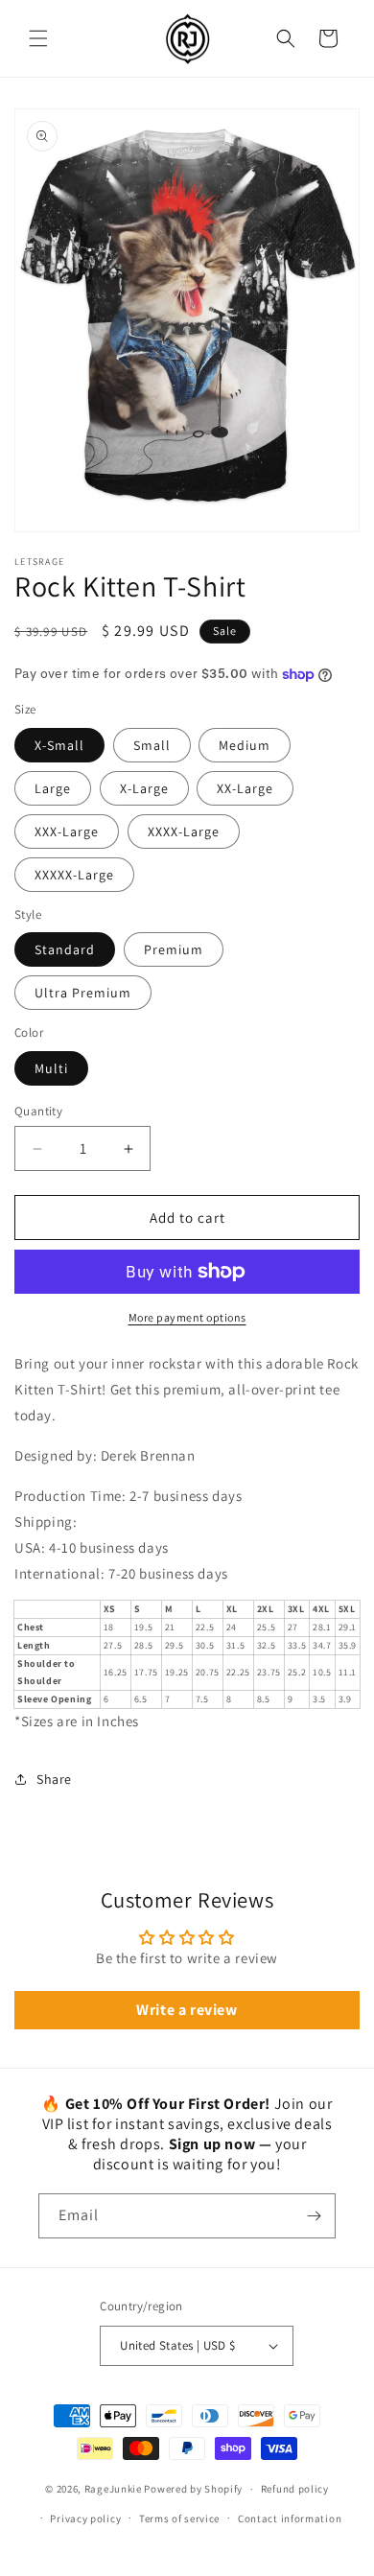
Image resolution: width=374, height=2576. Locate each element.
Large (53, 788)
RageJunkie (113, 2489)
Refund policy (295, 2489)
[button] (38, 38)
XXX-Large (67, 831)
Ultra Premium (83, 993)
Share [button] (54, 1779)
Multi (51, 1068)
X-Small (59, 745)
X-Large (144, 788)
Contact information (290, 2518)
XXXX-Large (184, 831)
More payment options (187, 1317)
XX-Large (245, 788)
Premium (174, 949)
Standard (65, 949)
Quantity (38, 1111)
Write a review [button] (187, 2010)
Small (152, 745)
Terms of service (179, 2518)
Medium (245, 745)
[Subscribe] (314, 2216)
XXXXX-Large (74, 875)
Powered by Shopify (193, 2489)
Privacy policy (85, 2518)
